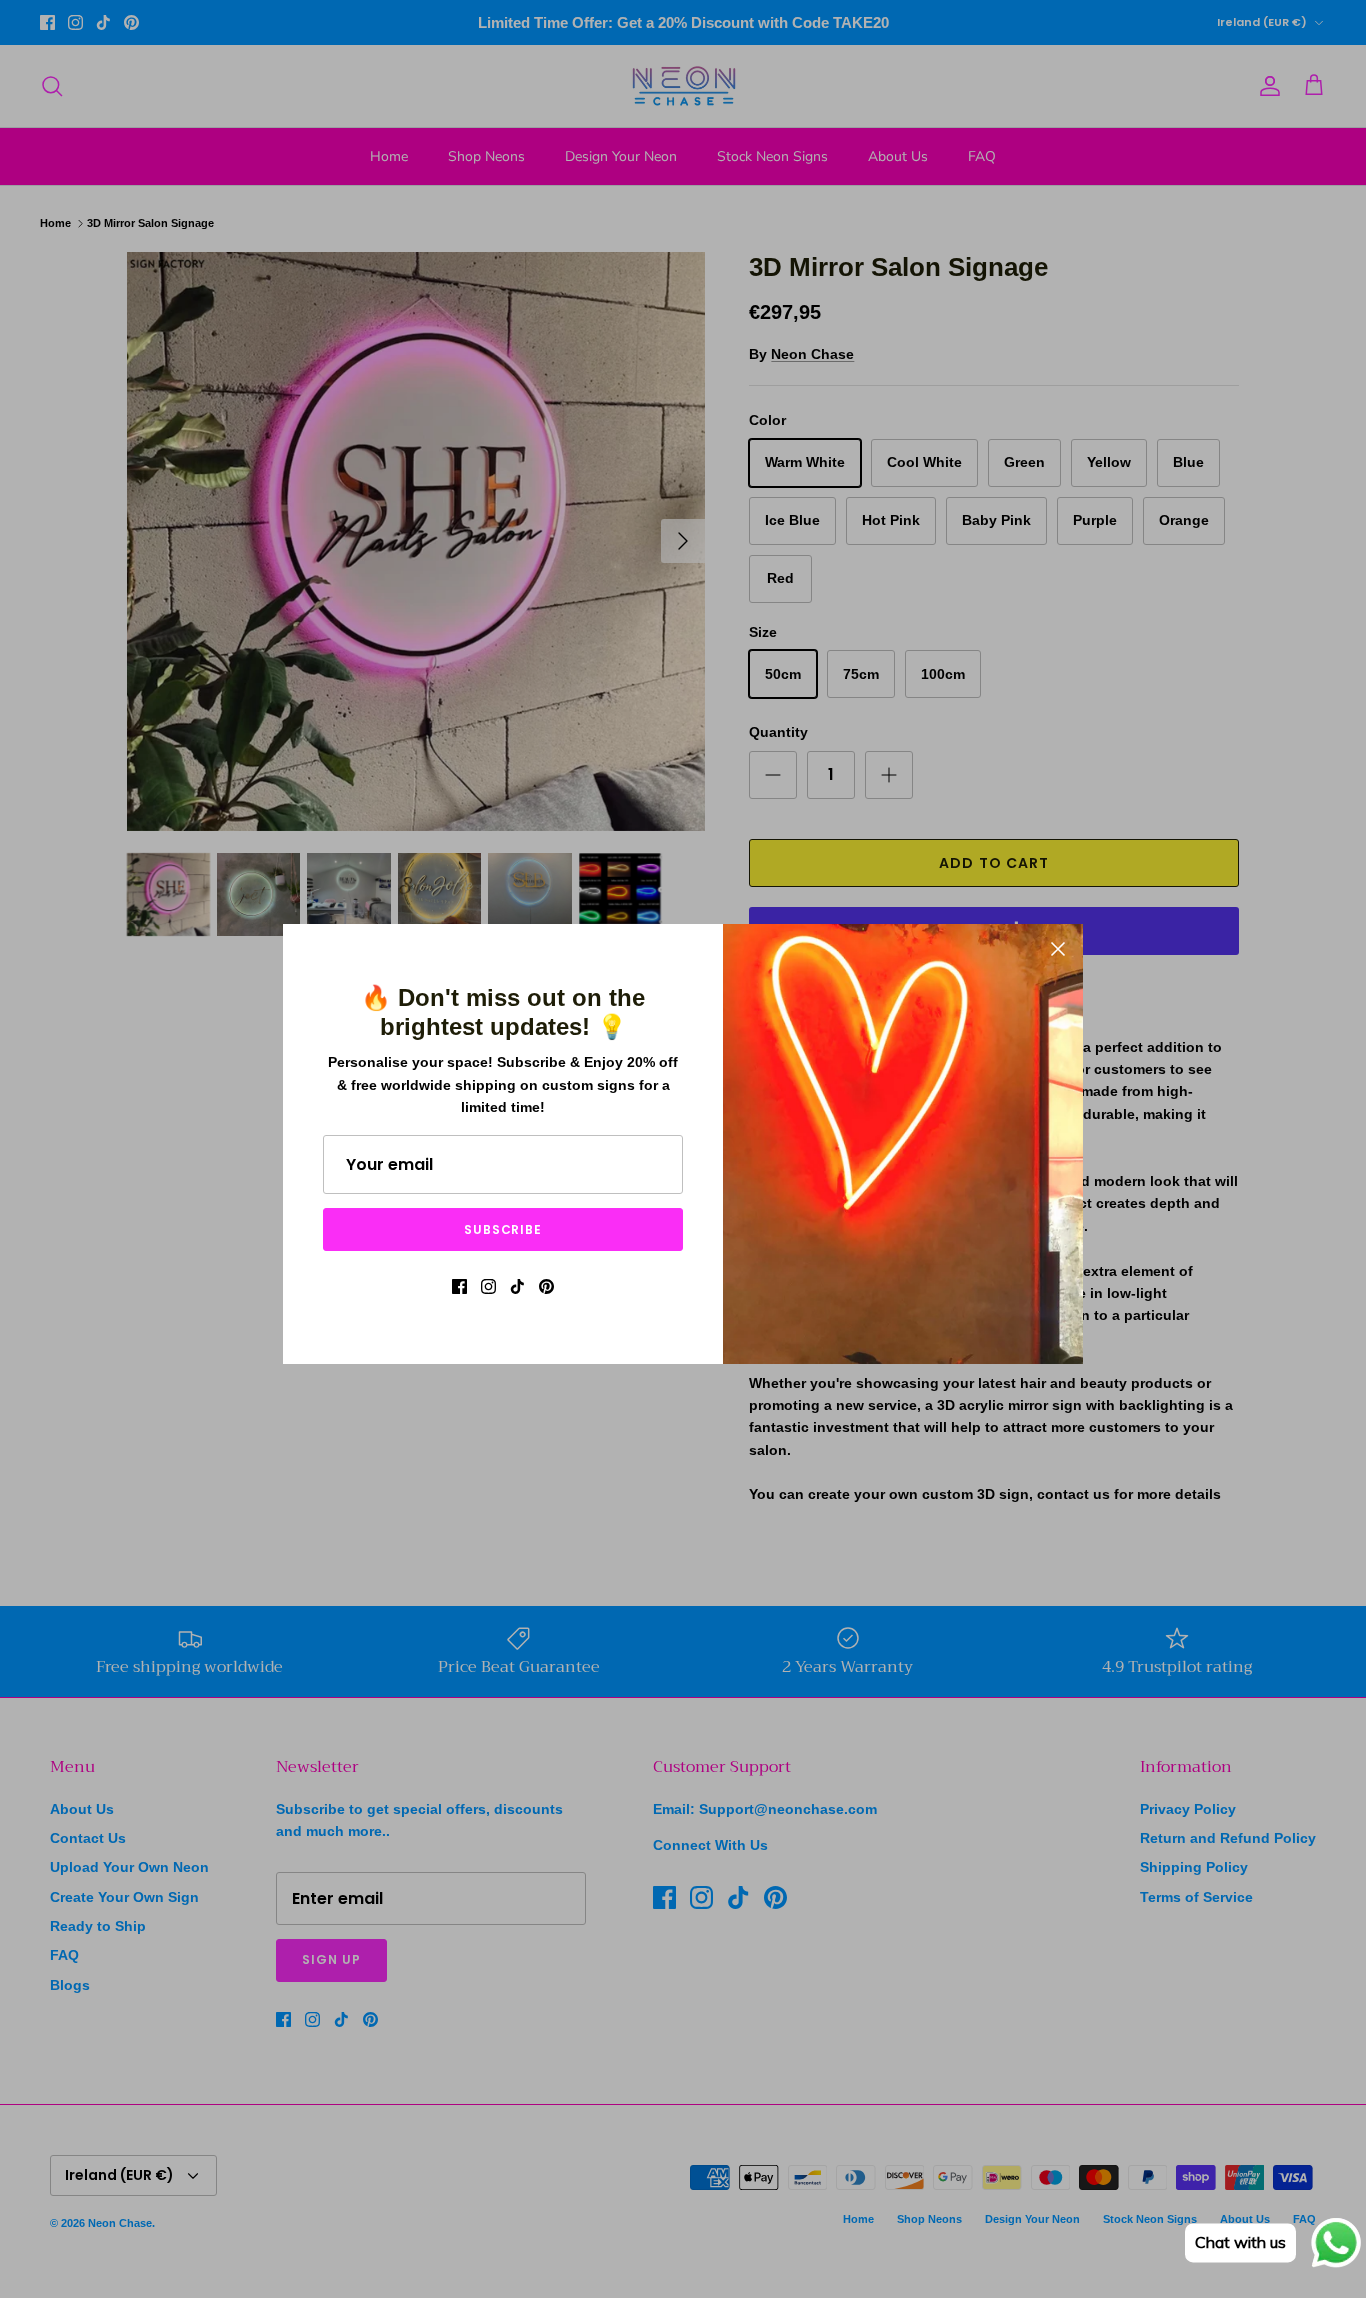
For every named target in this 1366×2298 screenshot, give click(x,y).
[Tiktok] (517, 1286)
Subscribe (503, 1229)
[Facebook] (459, 1286)
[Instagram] (488, 1286)
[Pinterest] (546, 1286)
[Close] (1058, 949)
